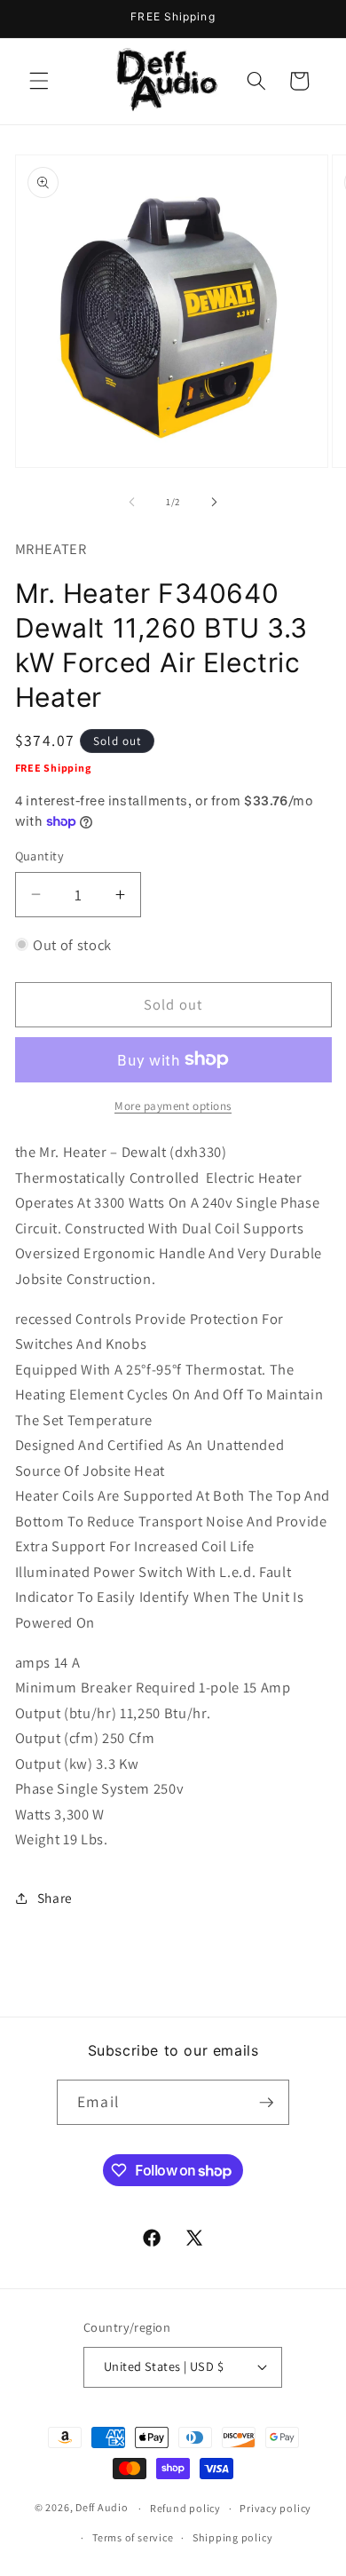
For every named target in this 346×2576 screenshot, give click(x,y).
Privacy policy (275, 2508)
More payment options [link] (173, 1106)
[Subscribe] (266, 2103)
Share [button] (55, 1898)
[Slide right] (214, 502)
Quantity (40, 856)
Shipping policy (233, 2537)
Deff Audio (102, 2508)
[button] (39, 81)
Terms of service (133, 2537)
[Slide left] (132, 502)
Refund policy (185, 2508)
